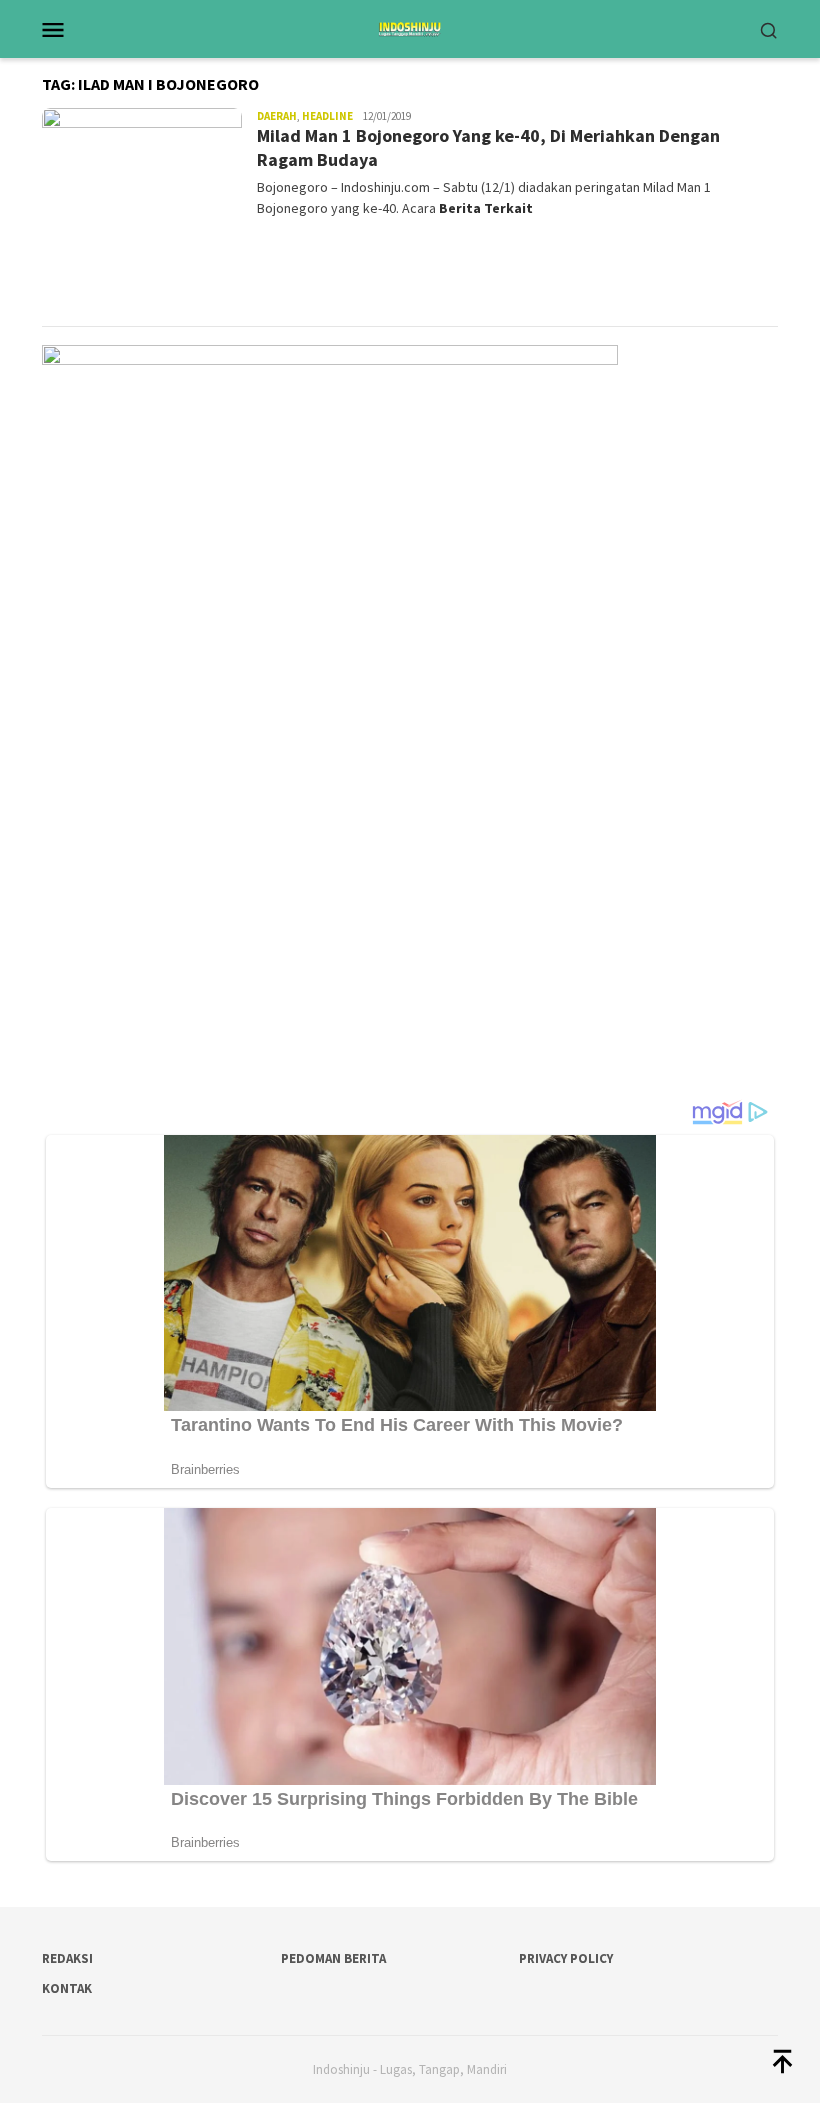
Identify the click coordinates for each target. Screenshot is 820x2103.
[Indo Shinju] (410, 27)
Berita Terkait (486, 208)
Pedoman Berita (333, 1958)
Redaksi (67, 1958)
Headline (327, 116)
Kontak (67, 1988)
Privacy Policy (566, 1958)
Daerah (277, 116)
